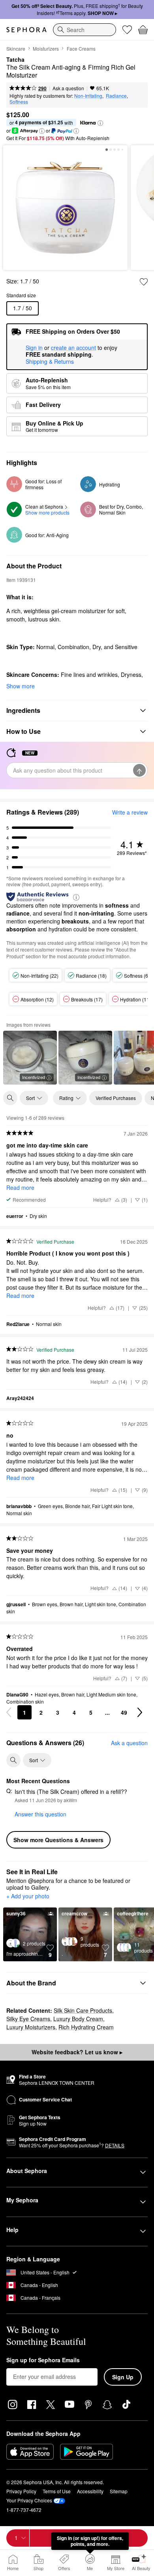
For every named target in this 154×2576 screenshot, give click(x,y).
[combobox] (85, 30)
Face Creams (81, 48)
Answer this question (40, 1814)
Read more (20, 1187)
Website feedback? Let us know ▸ (77, 2052)
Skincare (16, 48)
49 (124, 1712)
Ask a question (68, 88)
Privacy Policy (21, 2491)
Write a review (130, 812)
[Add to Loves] (144, 282)
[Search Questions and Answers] (13, 1760)
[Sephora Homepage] (26, 30)
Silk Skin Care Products (83, 2010)
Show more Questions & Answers (58, 1840)
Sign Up (123, 2377)
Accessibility (90, 2491)
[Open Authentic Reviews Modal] (76, 897)
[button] (100, 123)
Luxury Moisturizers (31, 2027)
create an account (73, 348)
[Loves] (127, 30)
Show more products (47, 512)
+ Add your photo (28, 1896)
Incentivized (34, 1077)
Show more (21, 686)
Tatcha (15, 60)
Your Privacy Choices (29, 2500)
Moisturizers (46, 48)
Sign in (34, 348)
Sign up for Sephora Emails (43, 2360)
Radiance (116, 96)
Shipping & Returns (50, 361)
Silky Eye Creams (28, 2019)
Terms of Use (57, 2491)
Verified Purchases (116, 1098)
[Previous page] (9, 1712)
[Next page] (140, 1712)
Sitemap (119, 2491)
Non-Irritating (88, 96)
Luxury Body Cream (78, 2019)
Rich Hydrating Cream (86, 2027)
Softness (19, 102)
